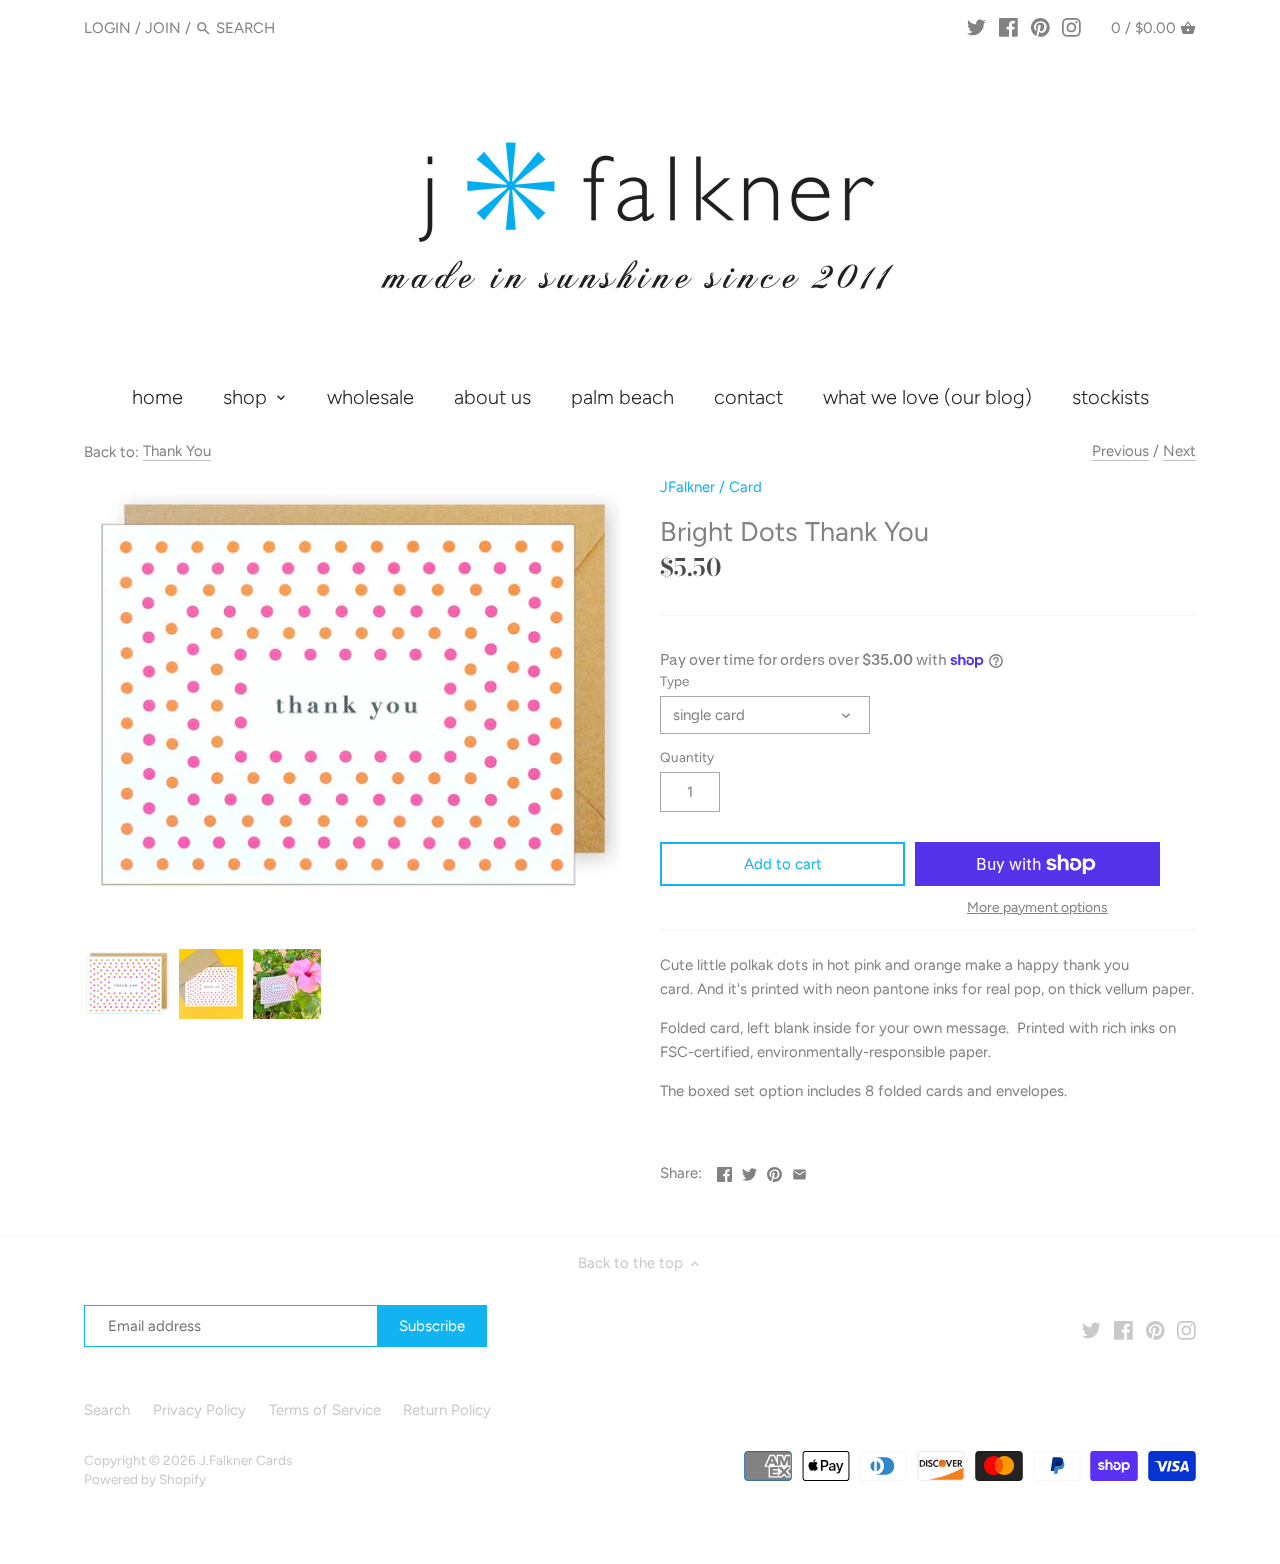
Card (745, 487)
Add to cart (783, 864)
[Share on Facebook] (724, 1171)
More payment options (1037, 907)
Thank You (177, 451)
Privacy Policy (199, 1410)
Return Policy (447, 1410)
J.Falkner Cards (245, 1460)
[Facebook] (1008, 27)
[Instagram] (1071, 27)
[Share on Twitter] (749, 1171)
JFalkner (687, 487)
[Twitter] (976, 27)
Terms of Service (325, 1410)
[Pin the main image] (774, 1171)
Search (107, 1410)
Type (674, 681)
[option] (126, 984)
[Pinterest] (1040, 27)
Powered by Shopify (145, 1479)
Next (1179, 451)
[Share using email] (799, 1171)
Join (163, 28)
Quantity (687, 757)
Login (107, 28)
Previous (1120, 451)
